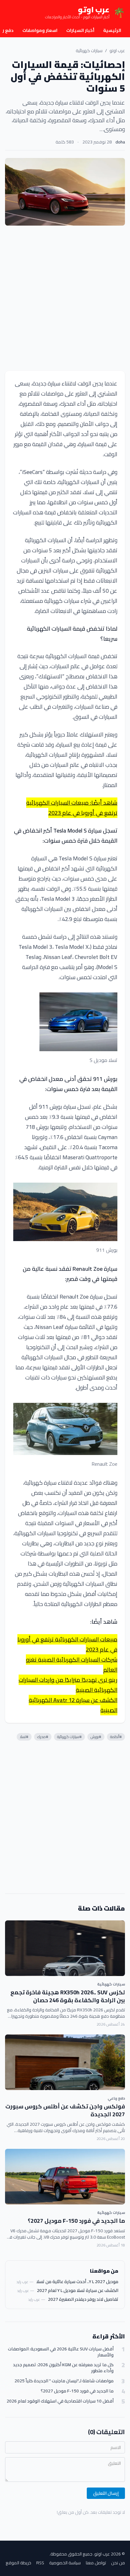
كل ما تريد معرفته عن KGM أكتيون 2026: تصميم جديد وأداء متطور (63, 2368)
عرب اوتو (117, 51)
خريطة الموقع (18, 2563)
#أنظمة (116, 1737)
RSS (40, 2563)
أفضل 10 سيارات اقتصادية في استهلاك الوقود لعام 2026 (60, 2401)
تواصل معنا (96, 2563)
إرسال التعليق (106, 2493)
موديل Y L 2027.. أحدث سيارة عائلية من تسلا (77, 2282)
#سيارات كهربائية (69, 1737)
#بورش (96, 1737)
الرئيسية (112, 30)
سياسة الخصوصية (65, 2563)
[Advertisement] (65, 298)
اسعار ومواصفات (40, 30)
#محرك (43, 1737)
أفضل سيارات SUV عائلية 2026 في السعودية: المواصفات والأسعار (61, 2352)
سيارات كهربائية (89, 51)
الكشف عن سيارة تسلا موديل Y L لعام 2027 (78, 2290)
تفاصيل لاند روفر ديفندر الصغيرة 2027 (83, 2299)
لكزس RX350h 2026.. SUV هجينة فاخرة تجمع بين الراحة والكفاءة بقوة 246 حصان (68, 1996)
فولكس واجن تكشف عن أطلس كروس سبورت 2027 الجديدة (65, 2110)
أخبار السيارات (80, 30)
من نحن (118, 2563)
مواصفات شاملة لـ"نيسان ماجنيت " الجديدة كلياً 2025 (64, 2381)
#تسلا (24, 1737)
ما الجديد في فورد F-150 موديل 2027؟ (76, 2221)
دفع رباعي (116, 2098)
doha (120, 142)
